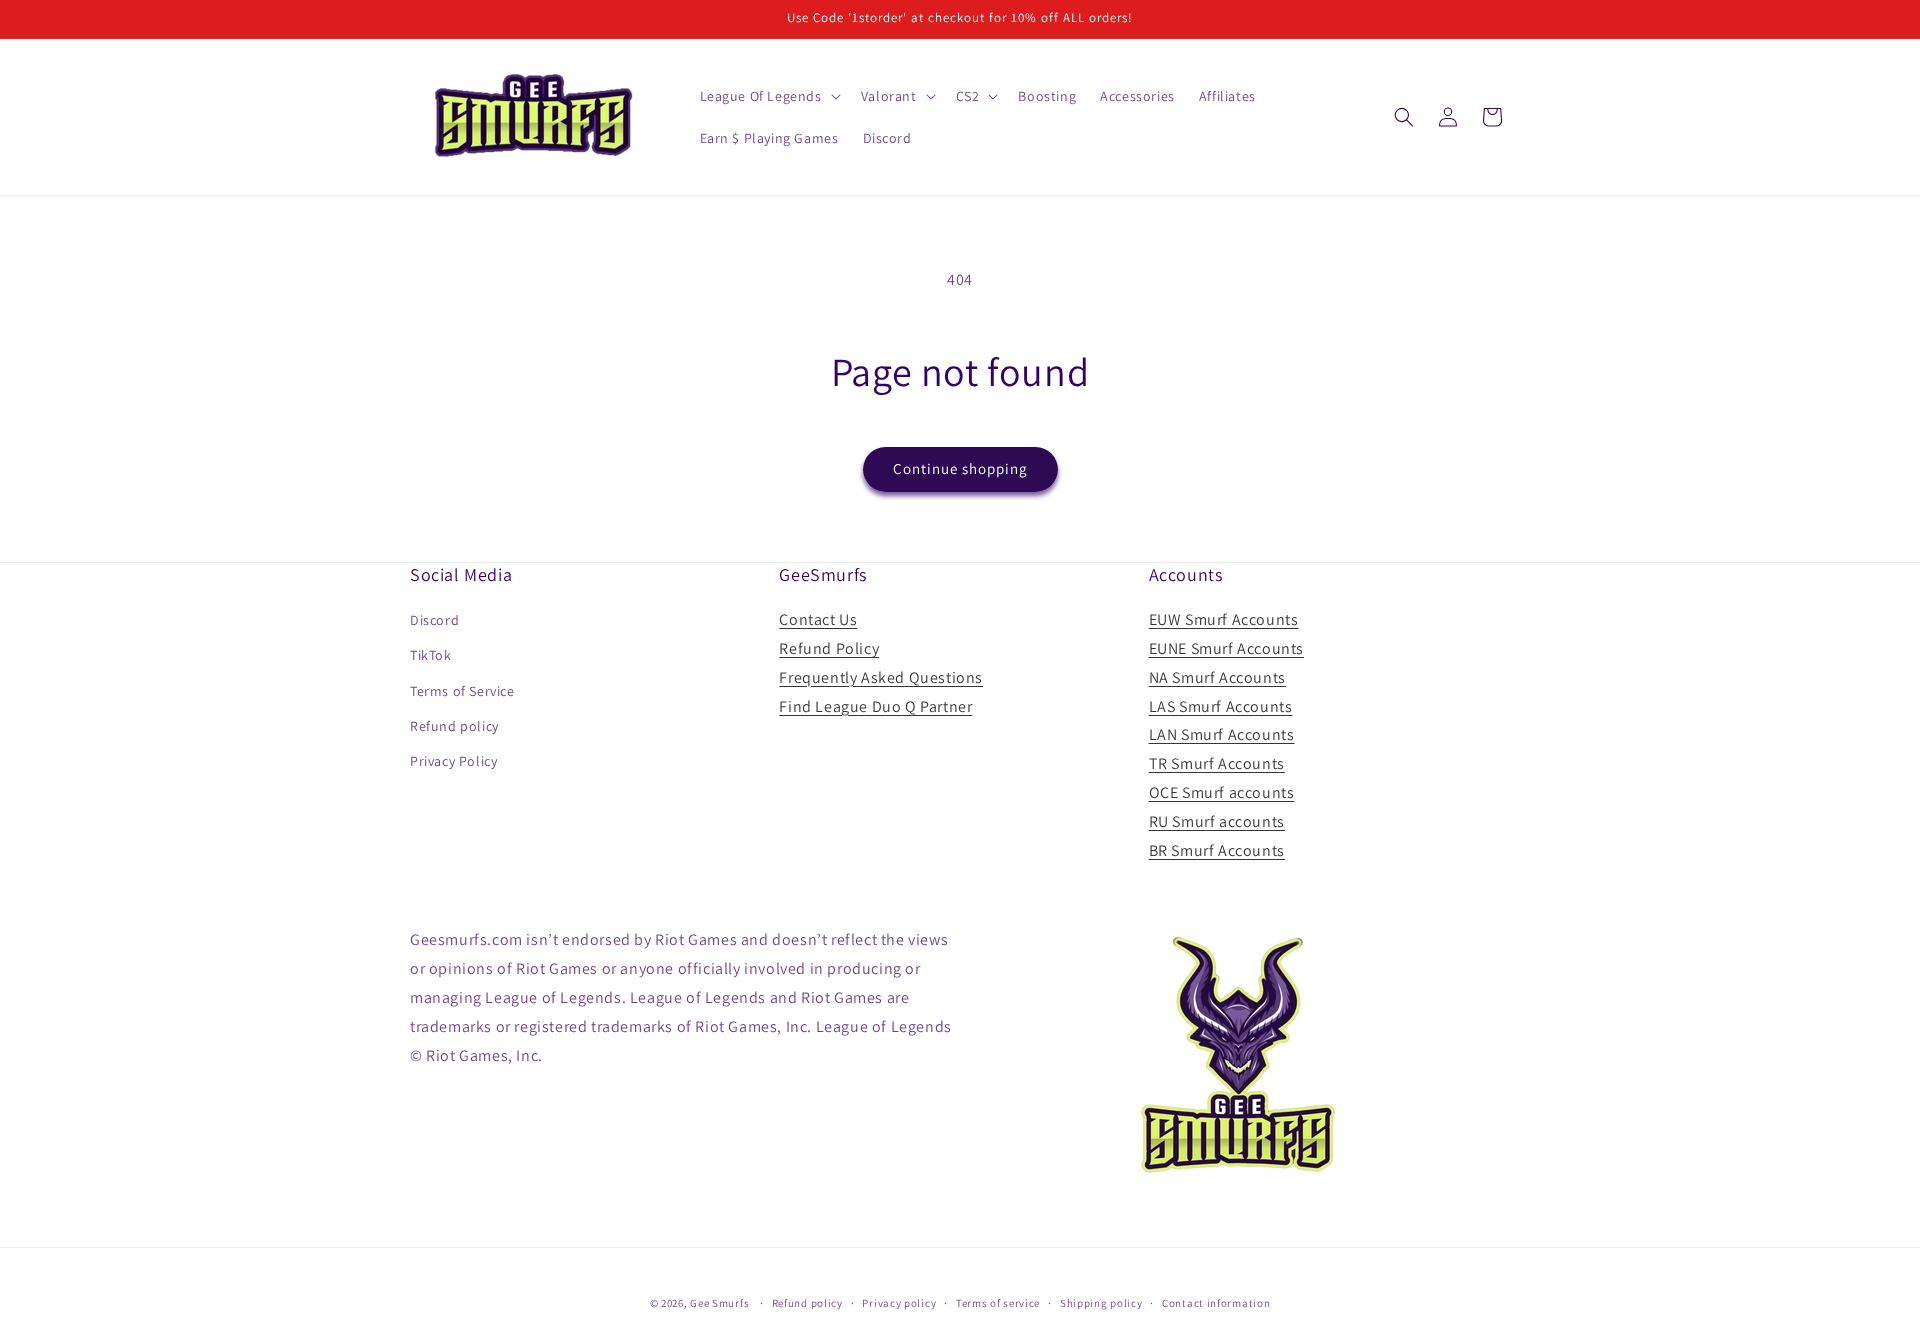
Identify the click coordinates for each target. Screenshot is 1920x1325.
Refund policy (454, 726)
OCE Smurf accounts (1222, 792)
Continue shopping (960, 468)
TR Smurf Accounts (1217, 763)
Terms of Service (462, 691)
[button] (768, 96)
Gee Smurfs (719, 1303)
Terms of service (998, 1302)
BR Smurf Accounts (1217, 850)
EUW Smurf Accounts (1224, 619)
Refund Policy (829, 648)
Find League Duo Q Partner (875, 706)
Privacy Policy (453, 761)
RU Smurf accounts (1217, 821)
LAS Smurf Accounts (1221, 706)
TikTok (431, 656)
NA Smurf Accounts (1217, 677)
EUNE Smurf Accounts (1226, 648)
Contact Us (818, 619)
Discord (434, 620)
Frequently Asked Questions (881, 677)
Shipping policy (1101, 1302)
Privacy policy (899, 1302)
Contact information (1216, 1302)
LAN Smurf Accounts (1222, 735)
